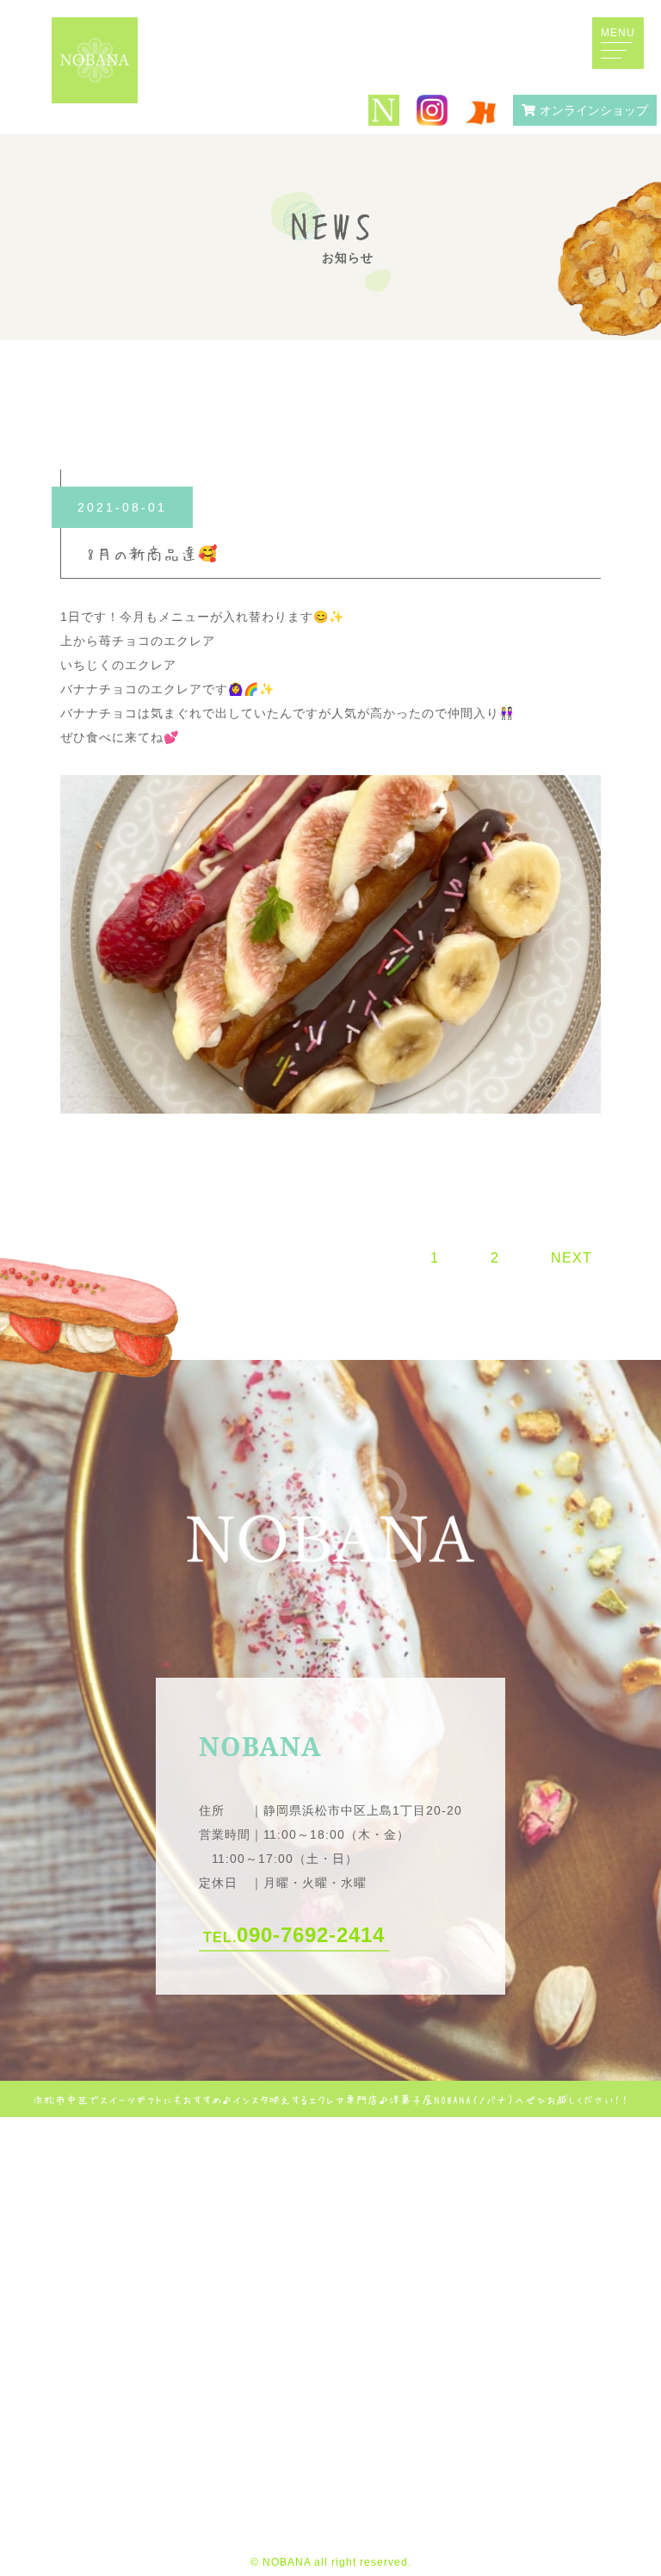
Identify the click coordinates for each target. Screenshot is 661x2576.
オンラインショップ (594, 110)
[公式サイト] (384, 112)
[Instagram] (432, 112)
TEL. (294, 1935)
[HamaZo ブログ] (480, 111)
